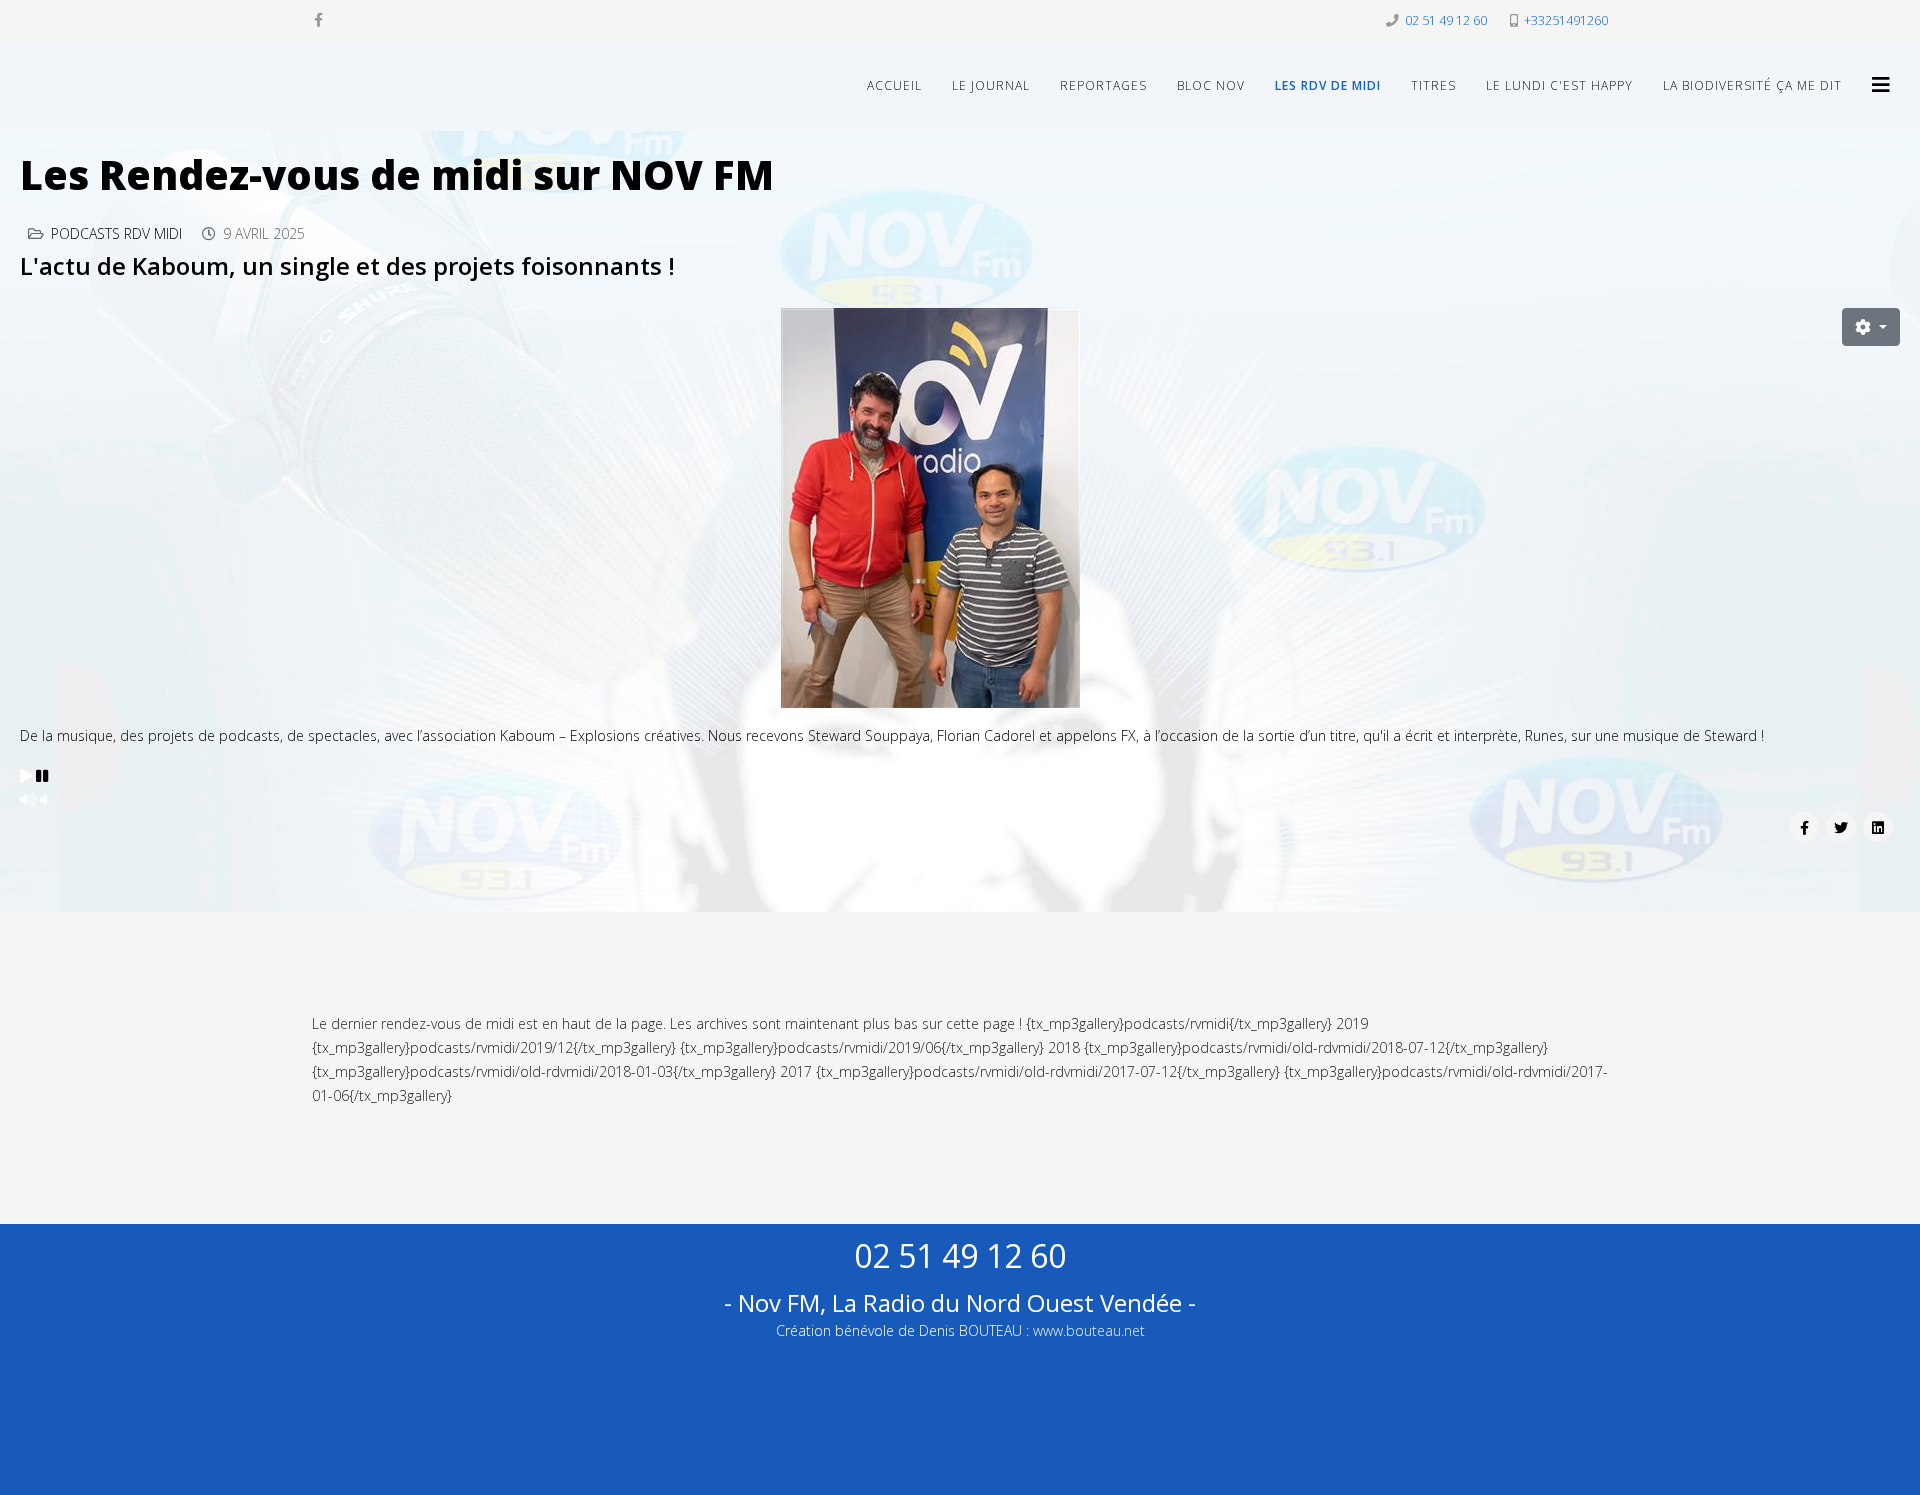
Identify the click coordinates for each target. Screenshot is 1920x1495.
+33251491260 (1566, 20)
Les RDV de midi (1328, 85)
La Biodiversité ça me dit (1752, 85)
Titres (1433, 85)
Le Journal (991, 85)
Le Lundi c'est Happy (1559, 85)
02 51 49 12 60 (1446, 20)
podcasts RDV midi (116, 233)
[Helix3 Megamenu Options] (1881, 84)
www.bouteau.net (1089, 1330)
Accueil (894, 85)
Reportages (1103, 85)
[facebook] (318, 19)
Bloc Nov (1211, 85)
